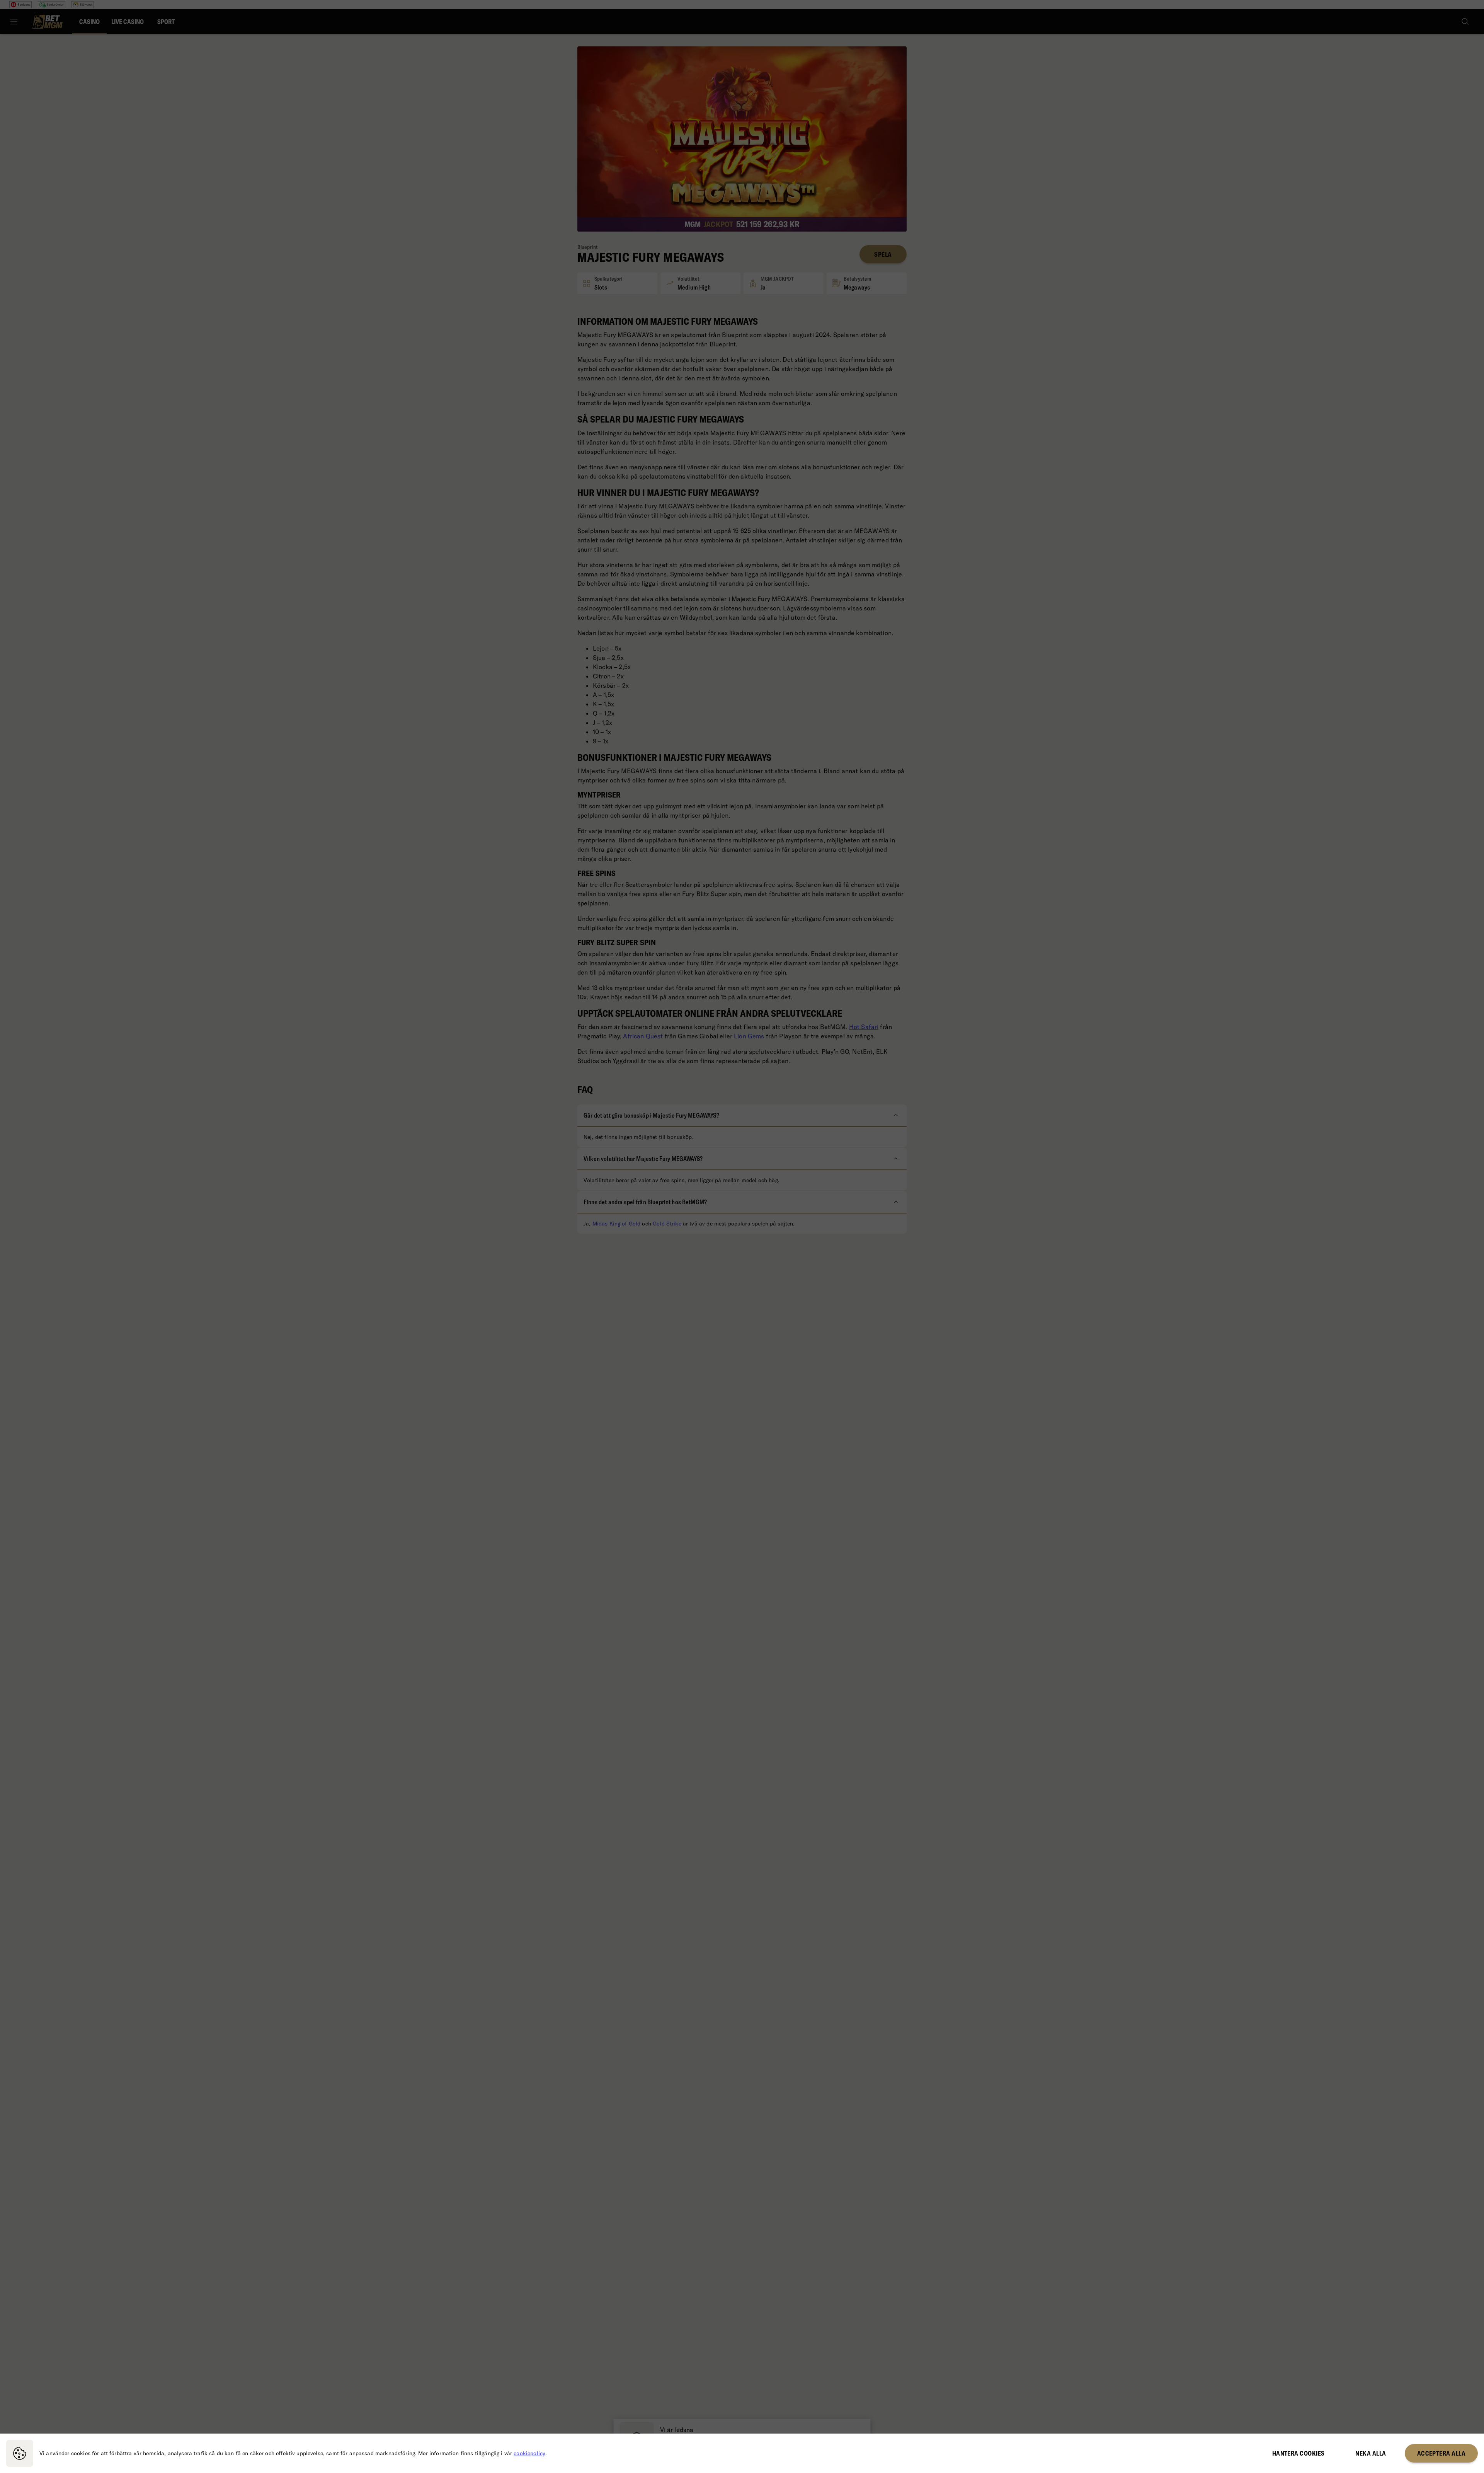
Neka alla (1371, 2453)
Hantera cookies (1298, 2453)
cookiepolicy (529, 2453)
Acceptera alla (1441, 2453)
